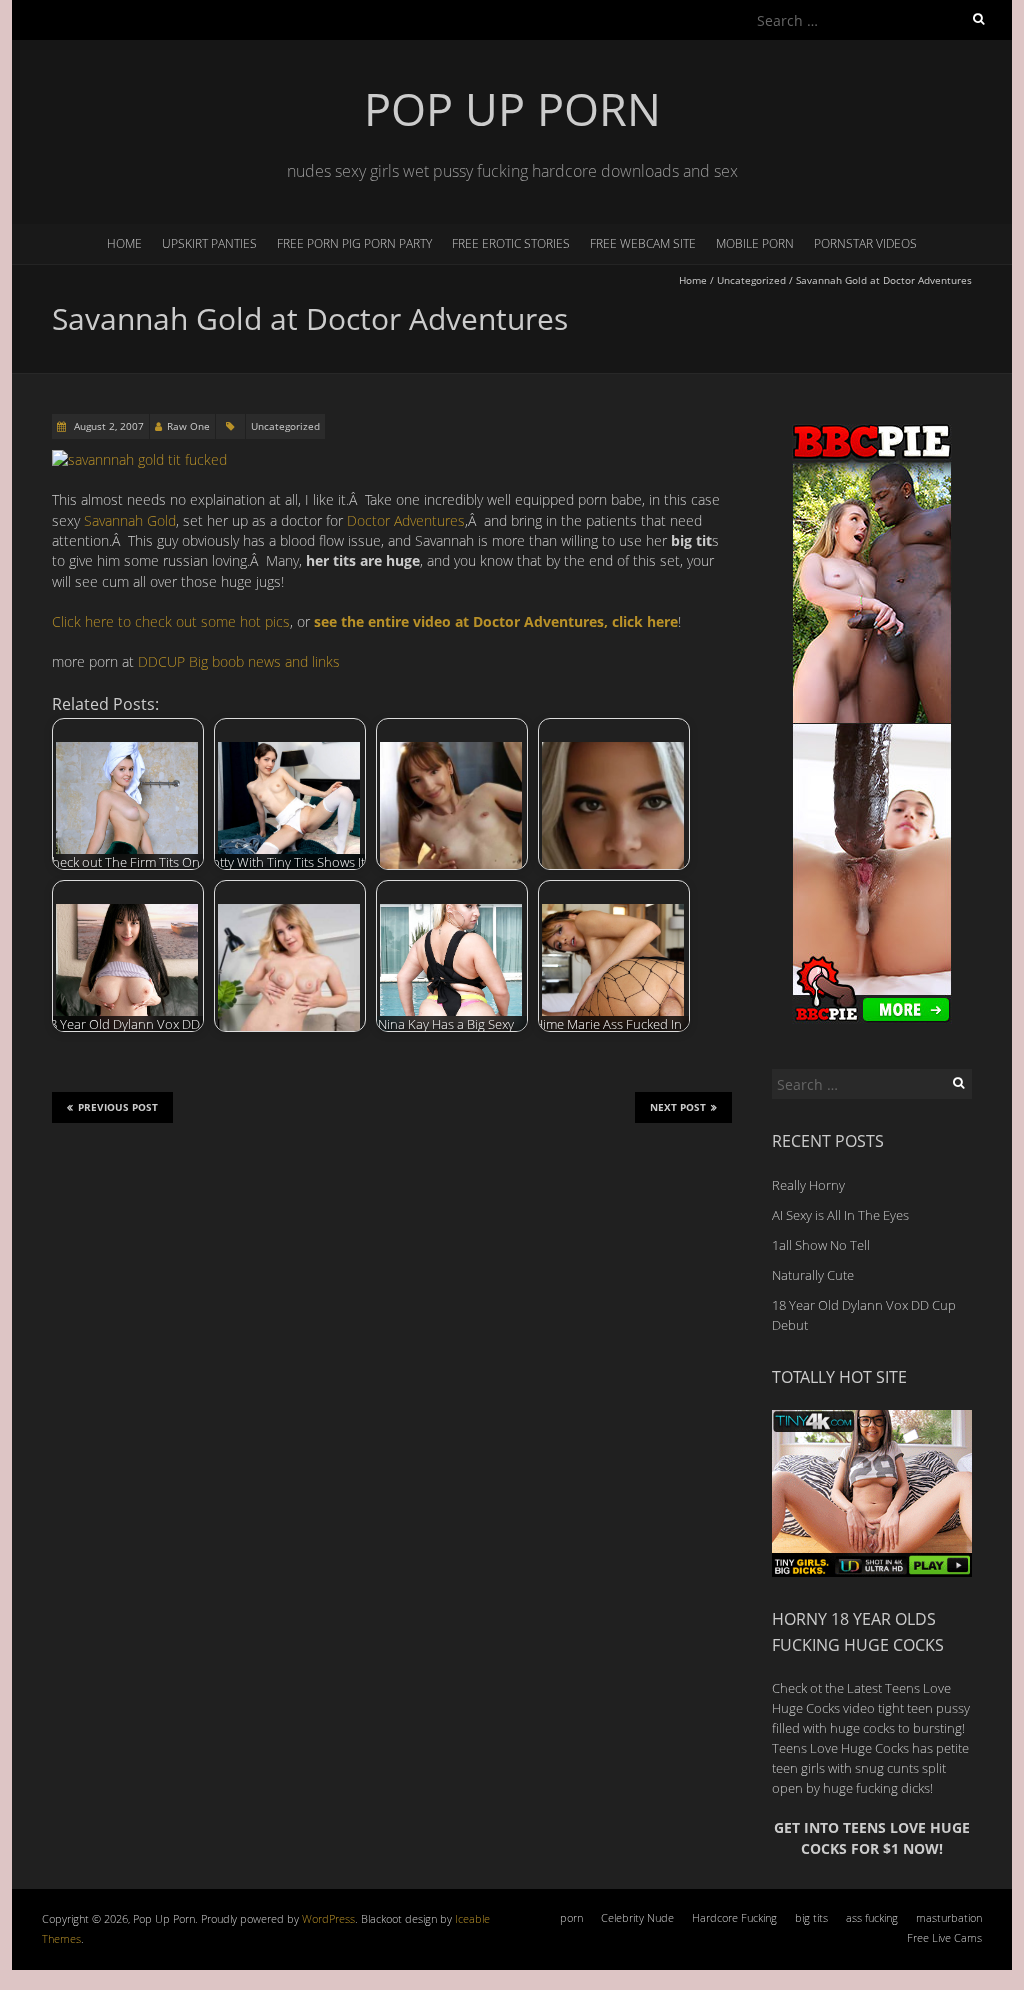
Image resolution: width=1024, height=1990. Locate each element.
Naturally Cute (813, 1275)
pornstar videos (865, 243)
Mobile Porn (755, 243)
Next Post (678, 1107)
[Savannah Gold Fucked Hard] (139, 459)
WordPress (328, 1918)
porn (571, 1917)
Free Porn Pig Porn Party (354, 243)
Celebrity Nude (637, 1917)
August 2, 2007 (107, 426)
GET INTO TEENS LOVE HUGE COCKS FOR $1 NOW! (872, 1837)
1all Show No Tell (821, 1245)
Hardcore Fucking (734, 1917)
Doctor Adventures (406, 520)
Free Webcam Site (643, 243)
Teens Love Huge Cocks (840, 1748)
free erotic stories (511, 243)
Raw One (188, 426)
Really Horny (808, 1185)
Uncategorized (751, 280)
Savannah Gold (130, 520)
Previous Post (118, 1107)
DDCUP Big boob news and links (239, 661)
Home (124, 243)
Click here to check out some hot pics (171, 621)
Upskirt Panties (209, 243)
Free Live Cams (944, 1937)
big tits (811, 1917)
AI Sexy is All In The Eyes (840, 1215)
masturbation (949, 1917)
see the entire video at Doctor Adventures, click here (496, 621)
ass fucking (872, 1917)
